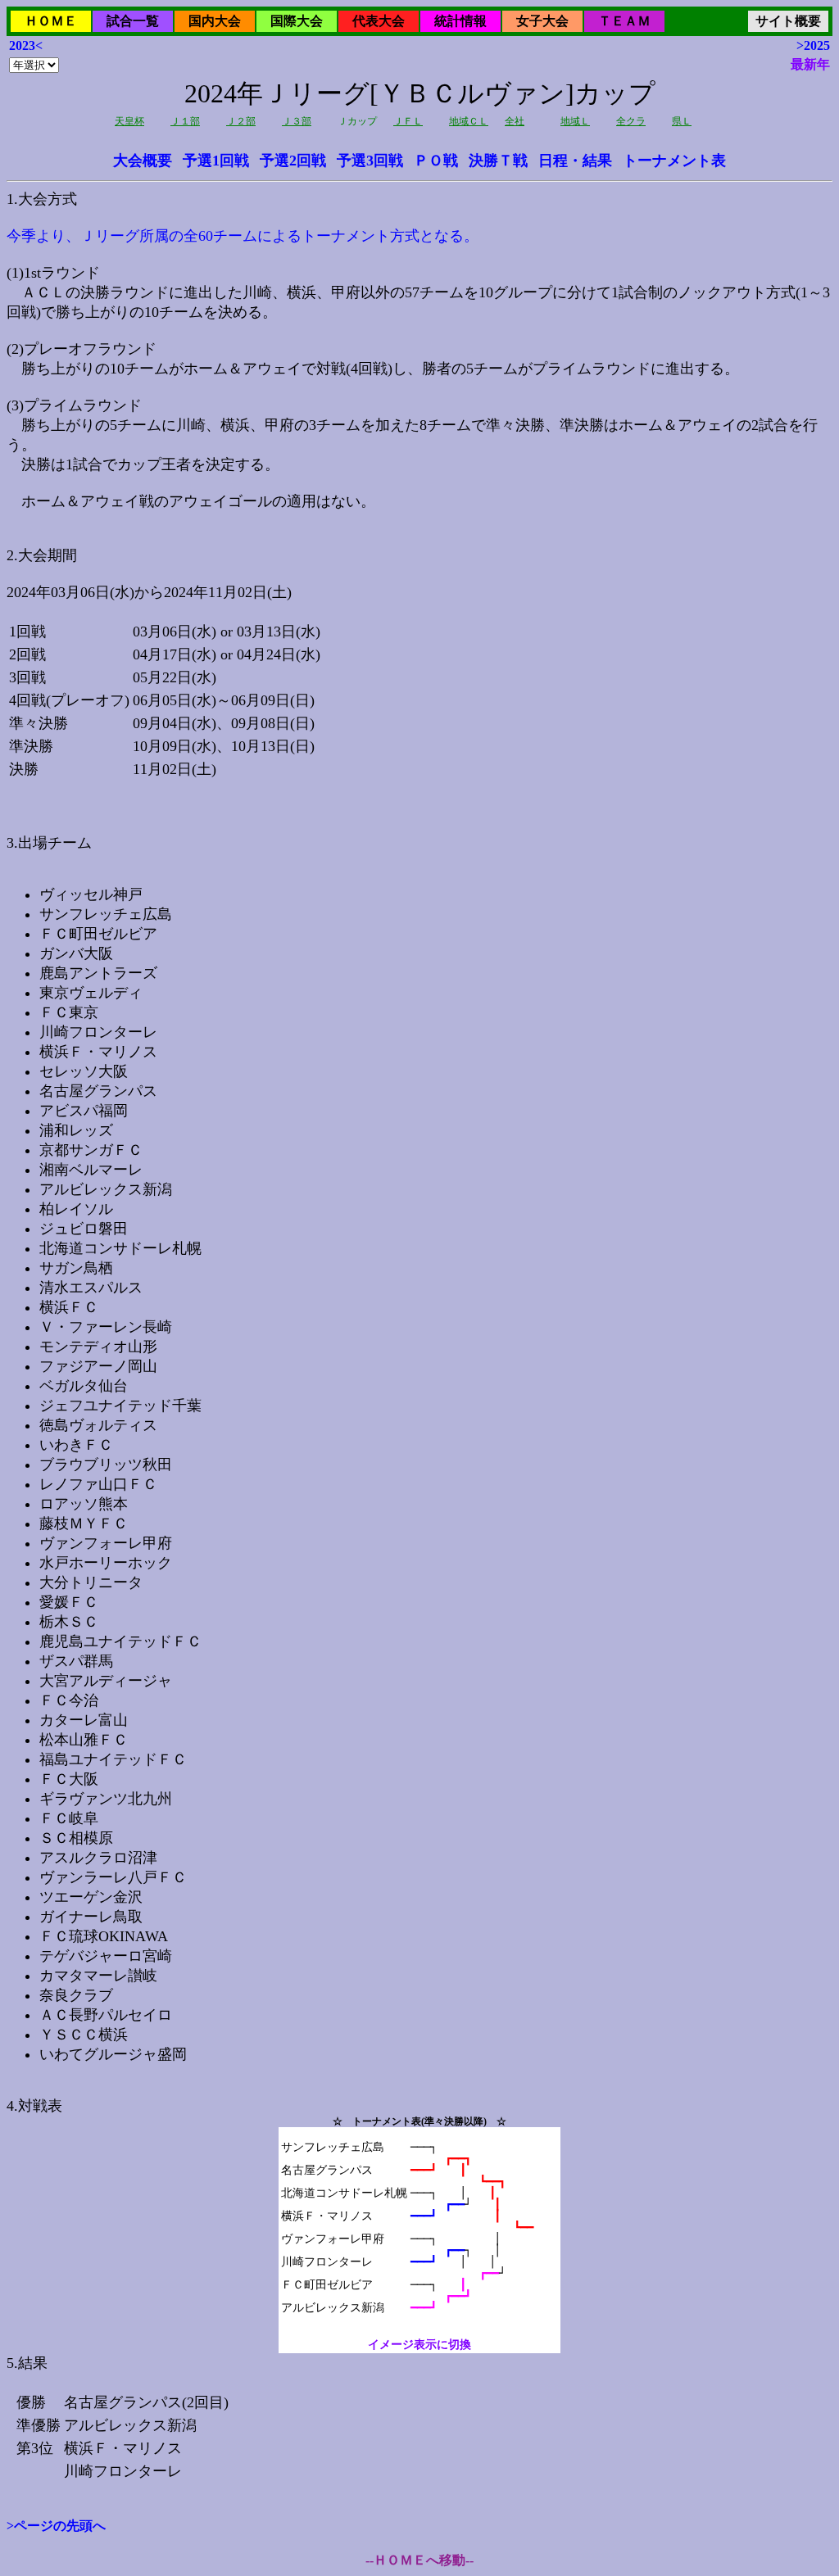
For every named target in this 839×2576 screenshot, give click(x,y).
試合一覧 (133, 21)
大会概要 (143, 161)
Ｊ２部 (241, 121)
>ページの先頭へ (56, 2526)
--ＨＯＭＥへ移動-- (419, 2560)
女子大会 (542, 21)
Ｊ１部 (185, 121)
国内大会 (215, 21)
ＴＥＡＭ (624, 21)
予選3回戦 (370, 161)
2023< (26, 45)
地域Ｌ (575, 121)
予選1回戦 (216, 161)
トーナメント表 (674, 161)
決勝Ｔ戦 (498, 161)
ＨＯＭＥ (51, 21)
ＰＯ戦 (436, 161)
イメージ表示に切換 (419, 2345)
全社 (515, 121)
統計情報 (460, 21)
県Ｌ (682, 121)
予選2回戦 (293, 161)
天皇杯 (129, 121)
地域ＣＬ (469, 121)
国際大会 (297, 21)
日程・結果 (575, 161)
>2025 (813, 45)
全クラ (631, 121)
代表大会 (379, 21)
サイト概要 (788, 21)
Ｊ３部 (297, 121)
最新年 (810, 64)
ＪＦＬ (408, 121)
